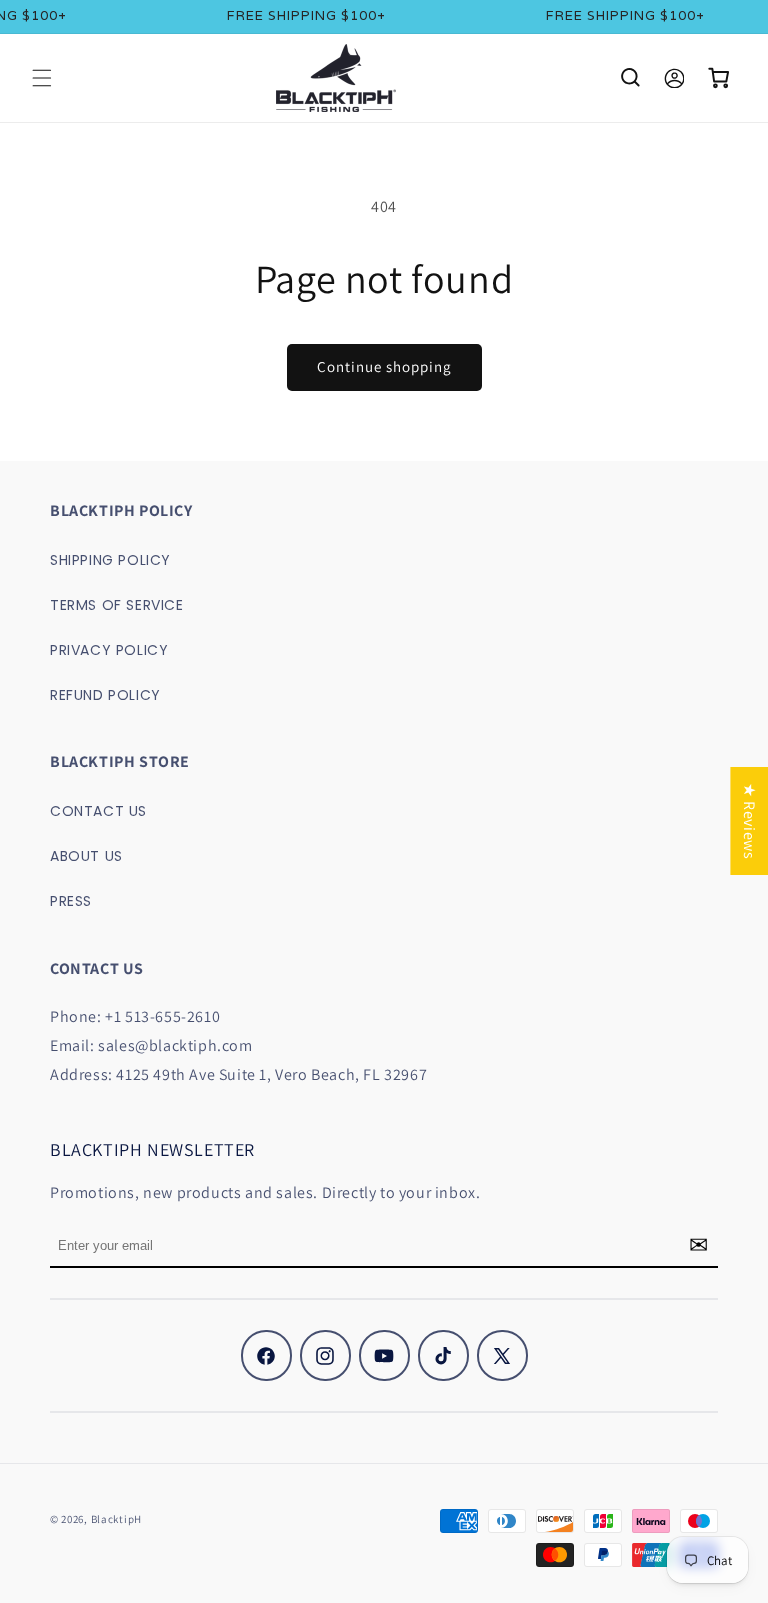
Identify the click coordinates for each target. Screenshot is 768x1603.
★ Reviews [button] (749, 820)
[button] (42, 78)
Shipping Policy (110, 560)
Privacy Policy (109, 650)
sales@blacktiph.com (175, 1045)
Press (71, 901)
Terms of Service (117, 605)
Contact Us (98, 811)
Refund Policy (105, 695)
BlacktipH (116, 1519)
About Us (86, 856)
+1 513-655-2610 (162, 1016)
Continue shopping (384, 366)
